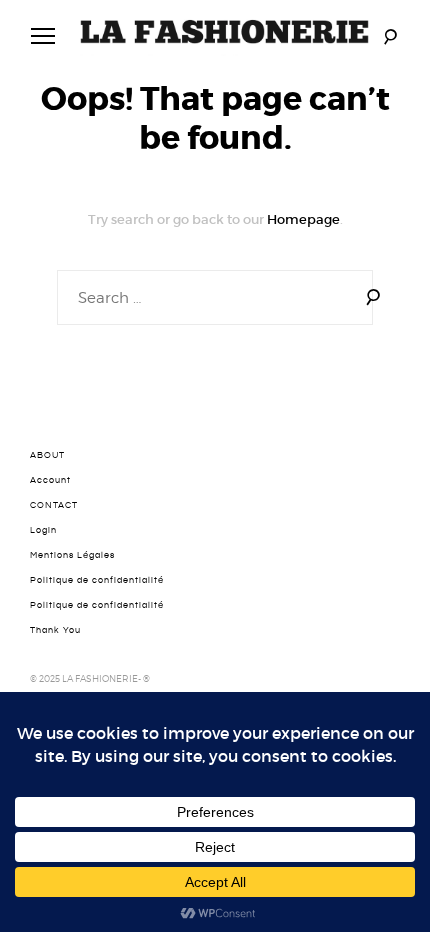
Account (50, 480)
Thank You (55, 630)
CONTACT (54, 505)
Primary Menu (43, 36)
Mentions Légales (72, 555)
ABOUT (47, 455)
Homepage (303, 219)
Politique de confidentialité (97, 580)
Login (43, 530)
